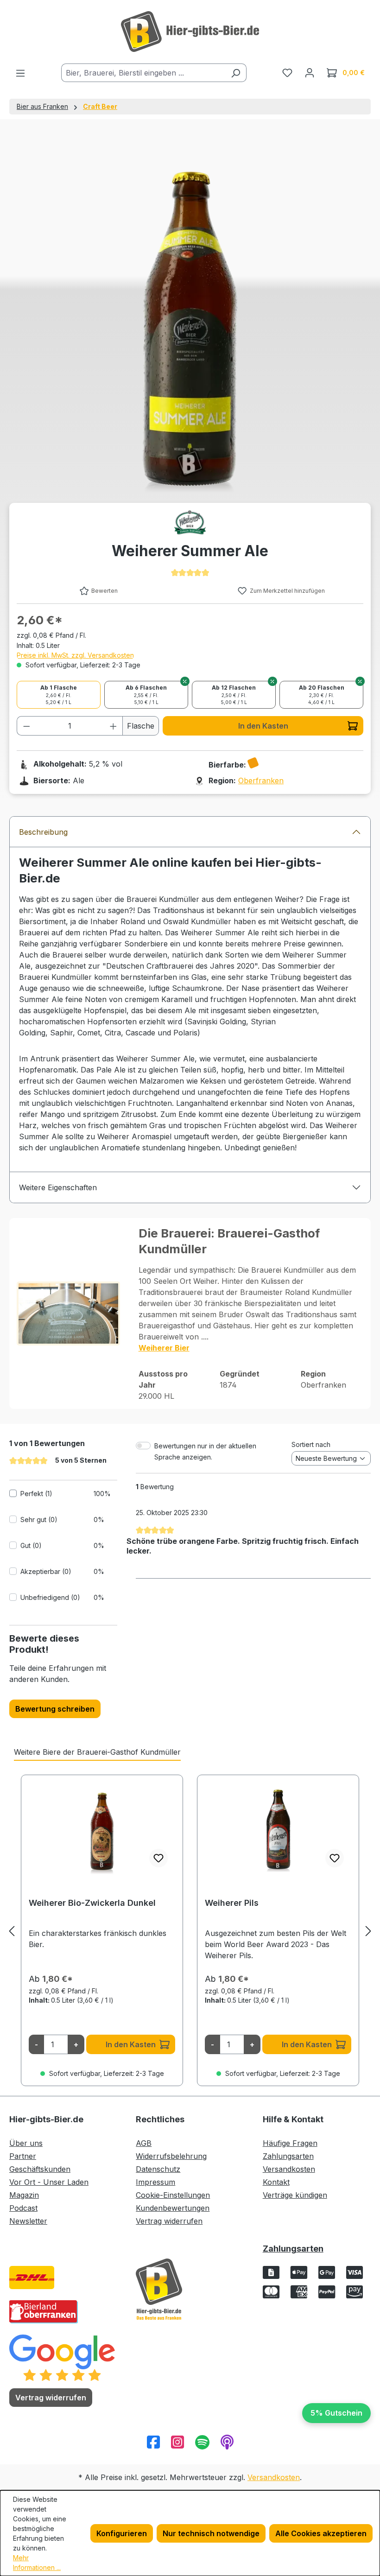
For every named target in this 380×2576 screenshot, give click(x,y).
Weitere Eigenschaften (58, 1187)
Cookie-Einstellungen (173, 2195)
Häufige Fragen (290, 2143)
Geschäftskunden (40, 2169)
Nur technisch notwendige (211, 2533)
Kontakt (276, 2182)
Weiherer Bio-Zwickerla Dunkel (92, 1903)
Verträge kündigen (295, 2195)
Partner (23, 2156)
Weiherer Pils (232, 1903)
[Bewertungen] (62, 2357)
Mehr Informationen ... (37, 2563)
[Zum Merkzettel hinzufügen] (158, 1858)
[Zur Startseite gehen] (190, 32)
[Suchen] (236, 73)
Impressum (155, 2182)
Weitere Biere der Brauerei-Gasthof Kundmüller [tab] (97, 1752)
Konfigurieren (122, 2533)
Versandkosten (289, 2169)
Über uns (26, 2143)
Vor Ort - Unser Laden (49, 2182)
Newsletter (28, 2221)
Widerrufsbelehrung (171, 2156)
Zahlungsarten (288, 2156)
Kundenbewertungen (173, 2208)
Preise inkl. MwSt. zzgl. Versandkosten (75, 655)
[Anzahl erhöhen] (114, 726)
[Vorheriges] (12, 1931)
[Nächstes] (368, 1931)
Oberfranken (261, 780)
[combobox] (143, 73)
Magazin (24, 2195)
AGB (144, 2143)
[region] (190, 1931)
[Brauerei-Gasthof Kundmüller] (190, 522)
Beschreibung (43, 832)
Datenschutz (158, 2169)
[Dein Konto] (310, 72)
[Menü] (20, 73)
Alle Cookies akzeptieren (321, 2533)
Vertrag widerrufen (169, 2221)
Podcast (23, 2208)
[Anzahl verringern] (26, 726)
